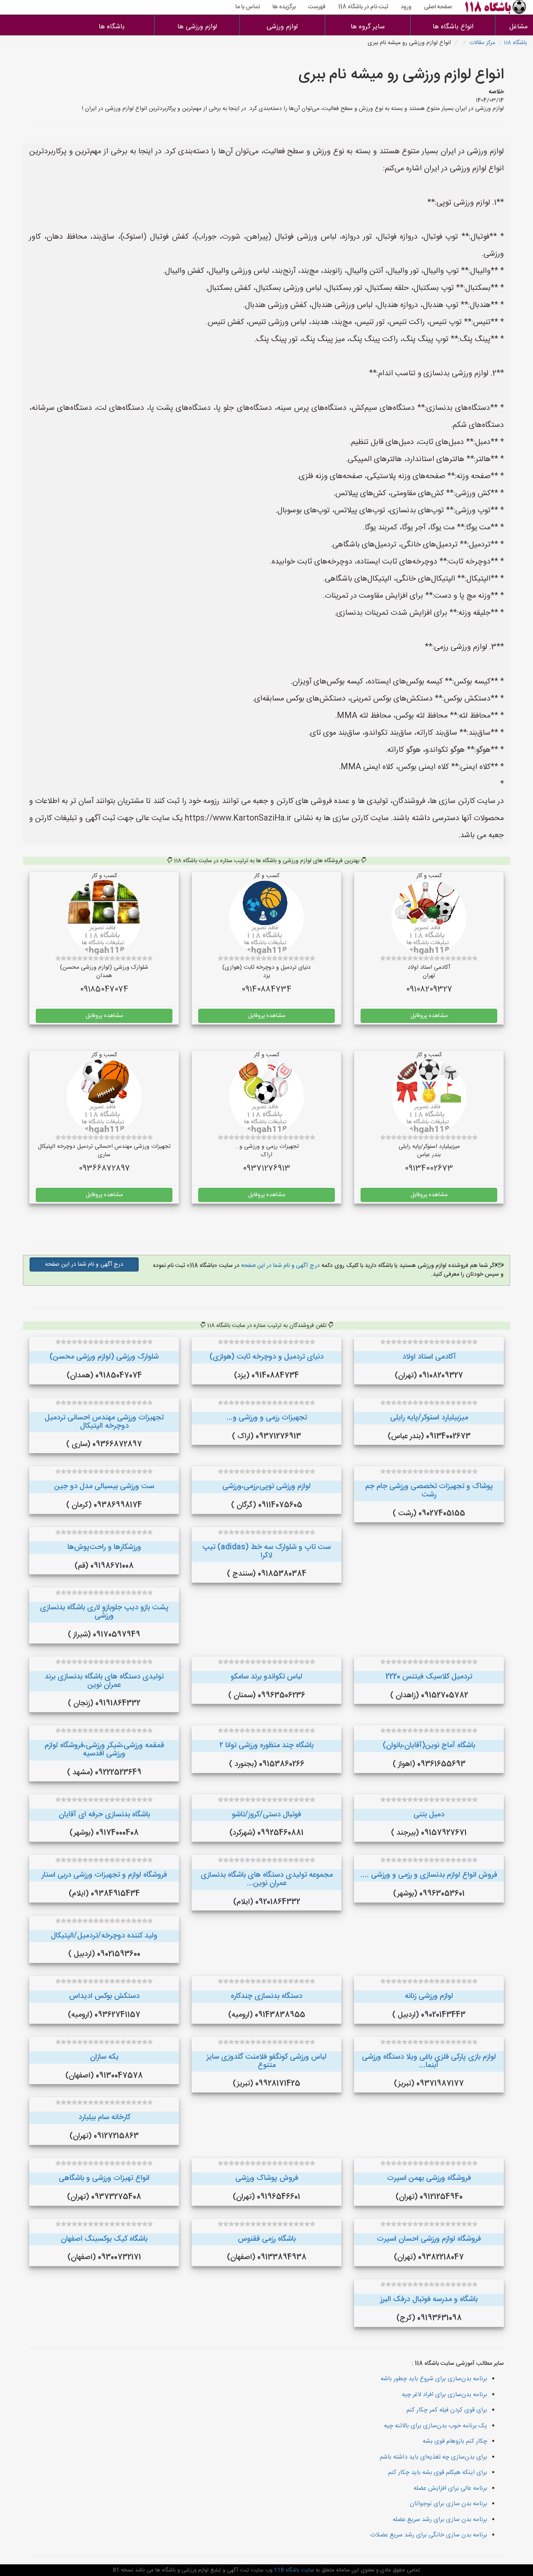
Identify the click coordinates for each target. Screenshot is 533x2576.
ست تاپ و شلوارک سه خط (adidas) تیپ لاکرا (266, 1551)
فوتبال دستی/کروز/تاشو (266, 1815)
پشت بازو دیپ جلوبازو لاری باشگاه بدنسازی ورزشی (104, 1612)
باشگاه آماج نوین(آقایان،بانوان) (429, 1746)
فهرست (317, 7)
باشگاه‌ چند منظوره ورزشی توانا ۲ (266, 1746)
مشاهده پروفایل (429, 1016)
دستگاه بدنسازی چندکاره (266, 1996)
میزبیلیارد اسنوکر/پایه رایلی (429, 1418)
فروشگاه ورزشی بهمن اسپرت (429, 2178)
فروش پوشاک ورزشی (267, 2178)
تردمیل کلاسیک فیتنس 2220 (429, 1677)
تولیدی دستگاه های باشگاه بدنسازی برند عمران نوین (104, 1681)
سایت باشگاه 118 (293, 2570)
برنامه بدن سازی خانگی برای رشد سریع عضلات (429, 2535)
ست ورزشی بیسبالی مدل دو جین (104, 1486)
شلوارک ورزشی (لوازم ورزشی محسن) (104, 1357)
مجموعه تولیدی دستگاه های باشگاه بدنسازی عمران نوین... (267, 1879)
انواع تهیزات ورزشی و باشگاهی (104, 2178)
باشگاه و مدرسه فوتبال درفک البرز (429, 2299)
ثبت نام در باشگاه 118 (363, 7)
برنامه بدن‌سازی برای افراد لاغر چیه (445, 2395)
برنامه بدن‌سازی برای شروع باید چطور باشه (434, 2379)
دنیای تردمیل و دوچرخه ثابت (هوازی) (266, 1357)
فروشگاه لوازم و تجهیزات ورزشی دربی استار (104, 1875)
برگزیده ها (284, 7)
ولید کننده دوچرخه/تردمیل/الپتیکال (104, 1936)
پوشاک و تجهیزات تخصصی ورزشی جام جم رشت (429, 1491)
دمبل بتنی (429, 1815)
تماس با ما (248, 7)
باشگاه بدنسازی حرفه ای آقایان (104, 1815)
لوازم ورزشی (282, 27)
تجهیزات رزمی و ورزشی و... (267, 1418)
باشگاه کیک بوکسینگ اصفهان (104, 2239)
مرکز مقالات (482, 43)
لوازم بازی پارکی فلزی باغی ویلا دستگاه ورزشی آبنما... (429, 2061)
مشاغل (518, 27)
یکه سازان (104, 2057)
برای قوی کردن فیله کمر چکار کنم (447, 2410)
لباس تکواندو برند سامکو (266, 1677)
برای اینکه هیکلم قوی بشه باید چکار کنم (438, 2473)
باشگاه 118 (515, 43)
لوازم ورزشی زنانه (429, 1996)
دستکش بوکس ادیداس (104, 1996)
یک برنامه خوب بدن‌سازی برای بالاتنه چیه (436, 2426)
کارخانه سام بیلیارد (104, 2117)
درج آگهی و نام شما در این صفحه (280, 1266)
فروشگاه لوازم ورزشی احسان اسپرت (429, 2239)
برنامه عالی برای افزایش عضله (450, 2488)
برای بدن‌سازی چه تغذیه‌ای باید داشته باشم (433, 2457)
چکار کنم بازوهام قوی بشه (455, 2441)
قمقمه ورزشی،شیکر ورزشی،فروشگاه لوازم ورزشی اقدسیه (104, 1750)
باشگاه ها (112, 27)
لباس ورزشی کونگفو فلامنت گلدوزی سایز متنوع (266, 2061)
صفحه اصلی (438, 7)
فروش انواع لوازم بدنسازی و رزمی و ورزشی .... (429, 1875)
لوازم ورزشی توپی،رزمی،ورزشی (266, 1486)
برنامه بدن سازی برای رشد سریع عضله (440, 2520)
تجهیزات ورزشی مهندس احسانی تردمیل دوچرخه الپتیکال (104, 1422)
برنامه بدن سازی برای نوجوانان (448, 2504)
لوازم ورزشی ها (197, 27)
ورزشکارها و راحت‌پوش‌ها (104, 1547)
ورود (406, 7)
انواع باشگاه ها (453, 27)
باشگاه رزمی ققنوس (267, 2239)
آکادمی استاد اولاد (429, 1357)
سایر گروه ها (368, 27)
